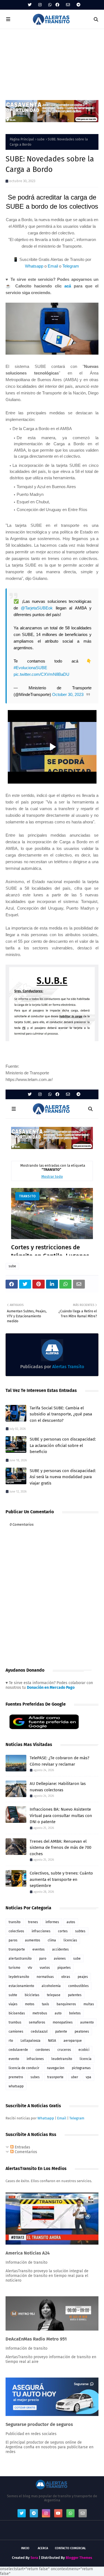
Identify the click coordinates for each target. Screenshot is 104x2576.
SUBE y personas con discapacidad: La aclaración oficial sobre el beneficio (63, 1445)
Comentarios (25, 2152)
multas (89, 2004)
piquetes (64, 1968)
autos (71, 1922)
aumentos (33, 1940)
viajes (13, 2004)
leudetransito (62, 2059)
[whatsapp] (50, 5)
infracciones (41, 1931)
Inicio (25, 2548)
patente (61, 2032)
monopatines (63, 2022)
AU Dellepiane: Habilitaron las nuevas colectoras (58, 1787)
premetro (16, 2077)
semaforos (37, 2022)
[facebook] (57, 5)
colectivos (16, 1931)
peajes (83, 1977)
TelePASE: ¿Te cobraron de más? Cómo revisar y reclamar (59, 1761)
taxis (45, 2004)
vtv (30, 1968)
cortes (63, 1931)
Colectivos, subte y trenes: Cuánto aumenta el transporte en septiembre (61, 1879)
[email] (68, 5)
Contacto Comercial (70, 2548)
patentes (75, 1995)
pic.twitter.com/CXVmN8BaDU (41, 674)
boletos (75, 2013)
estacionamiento (21, 1986)
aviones (60, 1959)
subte (13, 1995)
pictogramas (81, 2068)
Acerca (43, 2548)
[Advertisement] (52, 62)
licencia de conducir (24, 2068)
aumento (87, 2022)
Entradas (22, 2147)
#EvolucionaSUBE (30, 668)
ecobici (84, 2050)
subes (35, 2077)
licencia (86, 2059)
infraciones (35, 2059)
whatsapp (16, 2086)
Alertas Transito (68, 1367)
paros (13, 1940)
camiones (16, 2032)
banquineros (66, 2004)
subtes (80, 1931)
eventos (39, 1949)
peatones (82, 2032)
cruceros (64, 2050)
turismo (14, 1968)
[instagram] (40, 5)
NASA (52, 2041)
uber (75, 2077)
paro (43, 1959)
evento (14, 2059)
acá (68, 286)
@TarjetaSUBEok (37, 608)
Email (53, 266)
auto (58, 2013)
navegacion (56, 2068)
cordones (43, 2050)
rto (11, 2041)
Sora (34, 2558)
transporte (17, 1949)
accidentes (60, 1949)
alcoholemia (51, 1986)
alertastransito (20, 1959)
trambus (15, 2022)
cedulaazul (39, 2032)
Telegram (71, 266)
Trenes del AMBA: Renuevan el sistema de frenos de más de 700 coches (60, 1848)
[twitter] (30, 5)
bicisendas (17, 2013)
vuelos (45, 1968)
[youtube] (58, 2513)
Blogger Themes (79, 2558)
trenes (33, 1922)
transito (15, 1922)
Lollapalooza (31, 2041)
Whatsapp (34, 266)
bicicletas (32, 1995)
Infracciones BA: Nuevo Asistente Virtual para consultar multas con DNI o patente (61, 1815)
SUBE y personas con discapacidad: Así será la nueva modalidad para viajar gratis (63, 1477)
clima (52, 1940)
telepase (54, 1995)
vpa (88, 2077)
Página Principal (22, 139)
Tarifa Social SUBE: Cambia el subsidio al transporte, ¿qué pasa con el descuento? (61, 1414)
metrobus (40, 2013)
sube (41, 139)
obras (66, 1977)
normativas (45, 1977)
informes (52, 1922)
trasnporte (55, 2077)
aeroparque (73, 2041)
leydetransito (19, 1977)
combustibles (78, 1986)
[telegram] (78, 5)
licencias (70, 1940)
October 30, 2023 (68, 694)
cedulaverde (18, 2050)
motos (30, 2004)
